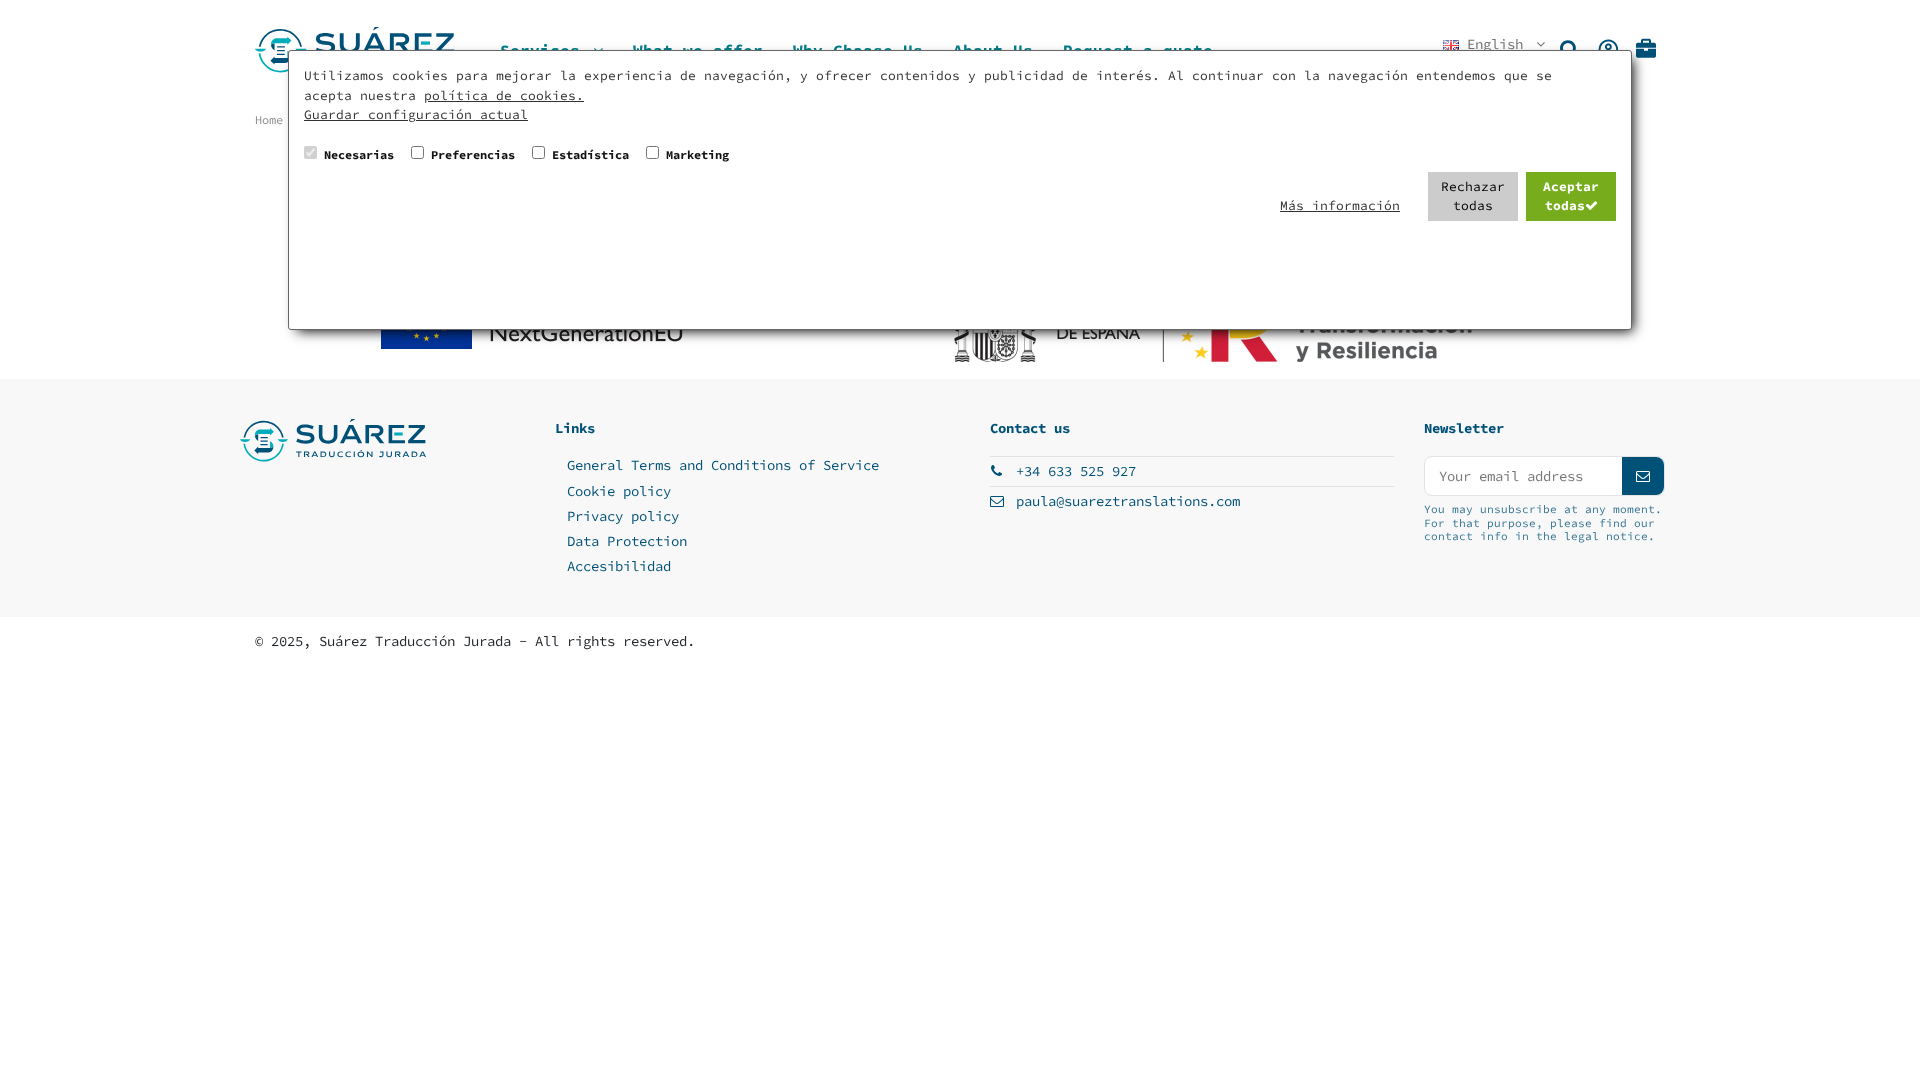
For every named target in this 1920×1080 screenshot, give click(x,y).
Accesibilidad (619, 566)
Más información (1340, 205)
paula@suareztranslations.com (1128, 501)
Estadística (590, 154)
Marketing (697, 154)
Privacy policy (623, 516)
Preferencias (473, 154)
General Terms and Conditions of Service (723, 465)
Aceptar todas (1571, 196)
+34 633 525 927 (1076, 471)
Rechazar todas (1473, 196)
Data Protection (627, 541)
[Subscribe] (1643, 476)
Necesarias (359, 154)
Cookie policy (619, 491)
